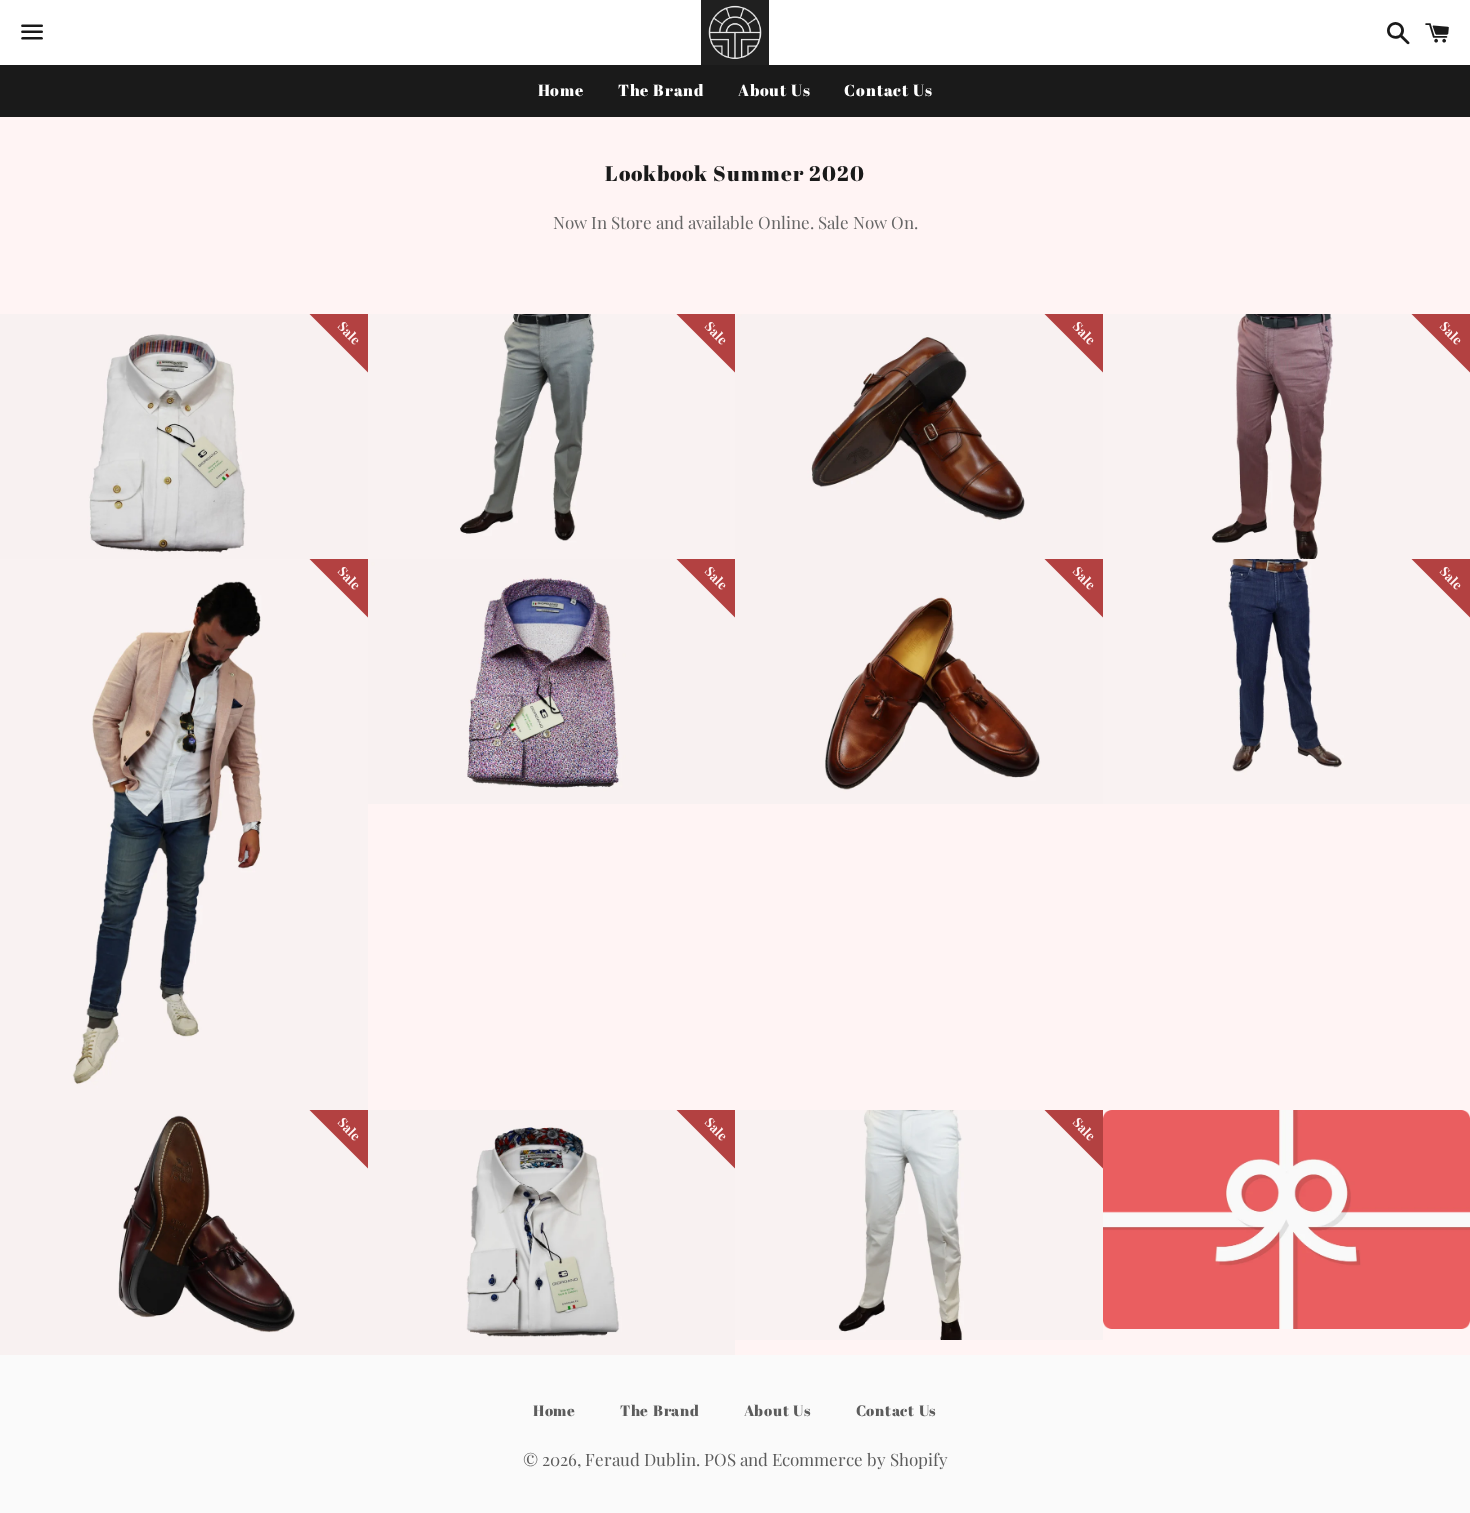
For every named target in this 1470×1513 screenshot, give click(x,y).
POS (720, 1459)
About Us (774, 90)
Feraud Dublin (640, 1459)
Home (561, 90)
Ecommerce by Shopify (860, 1459)
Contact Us (888, 90)
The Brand (661, 90)
